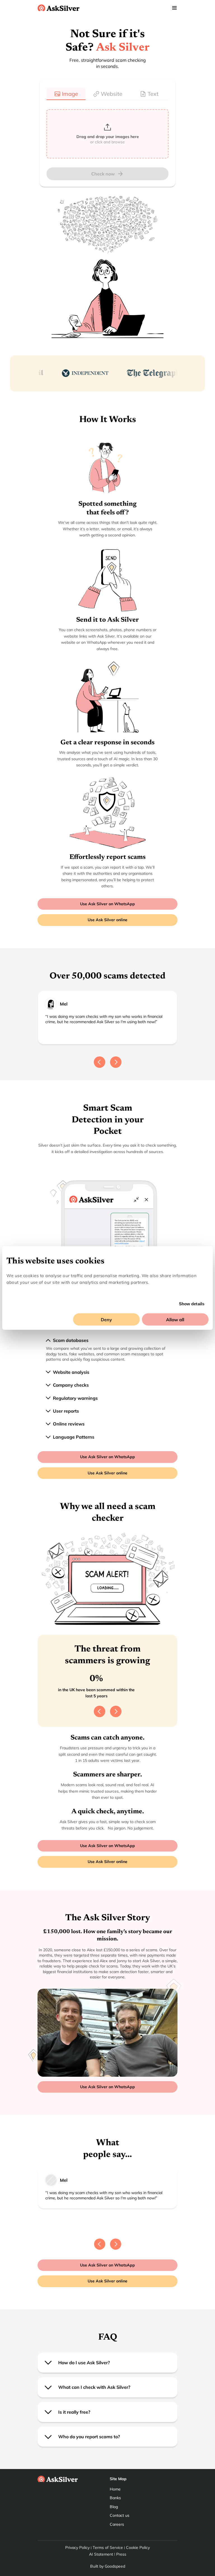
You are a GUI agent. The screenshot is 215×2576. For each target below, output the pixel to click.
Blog (114, 2507)
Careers (117, 2524)
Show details (192, 1304)
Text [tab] (153, 94)
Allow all (175, 1320)
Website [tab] (112, 94)
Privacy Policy (77, 2548)
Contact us (120, 2515)
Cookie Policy (138, 2548)
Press (121, 2554)
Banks (115, 2498)
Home (115, 2489)
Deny (106, 1320)
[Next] (116, 1062)
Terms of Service (108, 2548)
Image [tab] (70, 94)
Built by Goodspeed (108, 2566)
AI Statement (101, 2554)
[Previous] (100, 1062)
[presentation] (107, 134)
